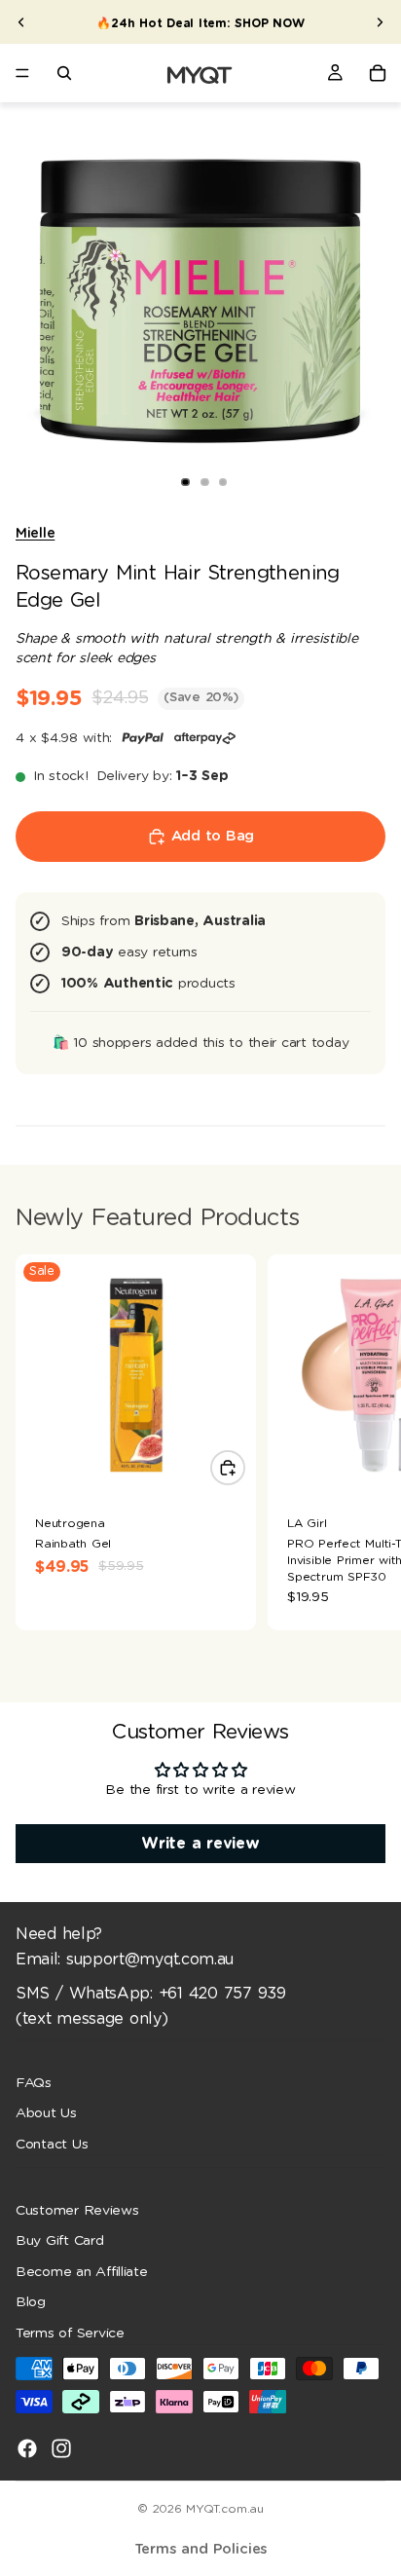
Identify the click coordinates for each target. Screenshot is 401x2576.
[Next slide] (380, 22)
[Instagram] (61, 2447)
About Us (46, 2113)
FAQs (34, 2082)
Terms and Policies (201, 2549)
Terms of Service (70, 2333)
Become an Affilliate (82, 2272)
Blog (31, 2302)
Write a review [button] (200, 1844)
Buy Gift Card (60, 2241)
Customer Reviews (77, 2210)
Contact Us (52, 2145)
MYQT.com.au (224, 2509)
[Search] (64, 73)
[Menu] (22, 73)
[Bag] (378, 73)
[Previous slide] (21, 22)
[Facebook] (27, 2447)
